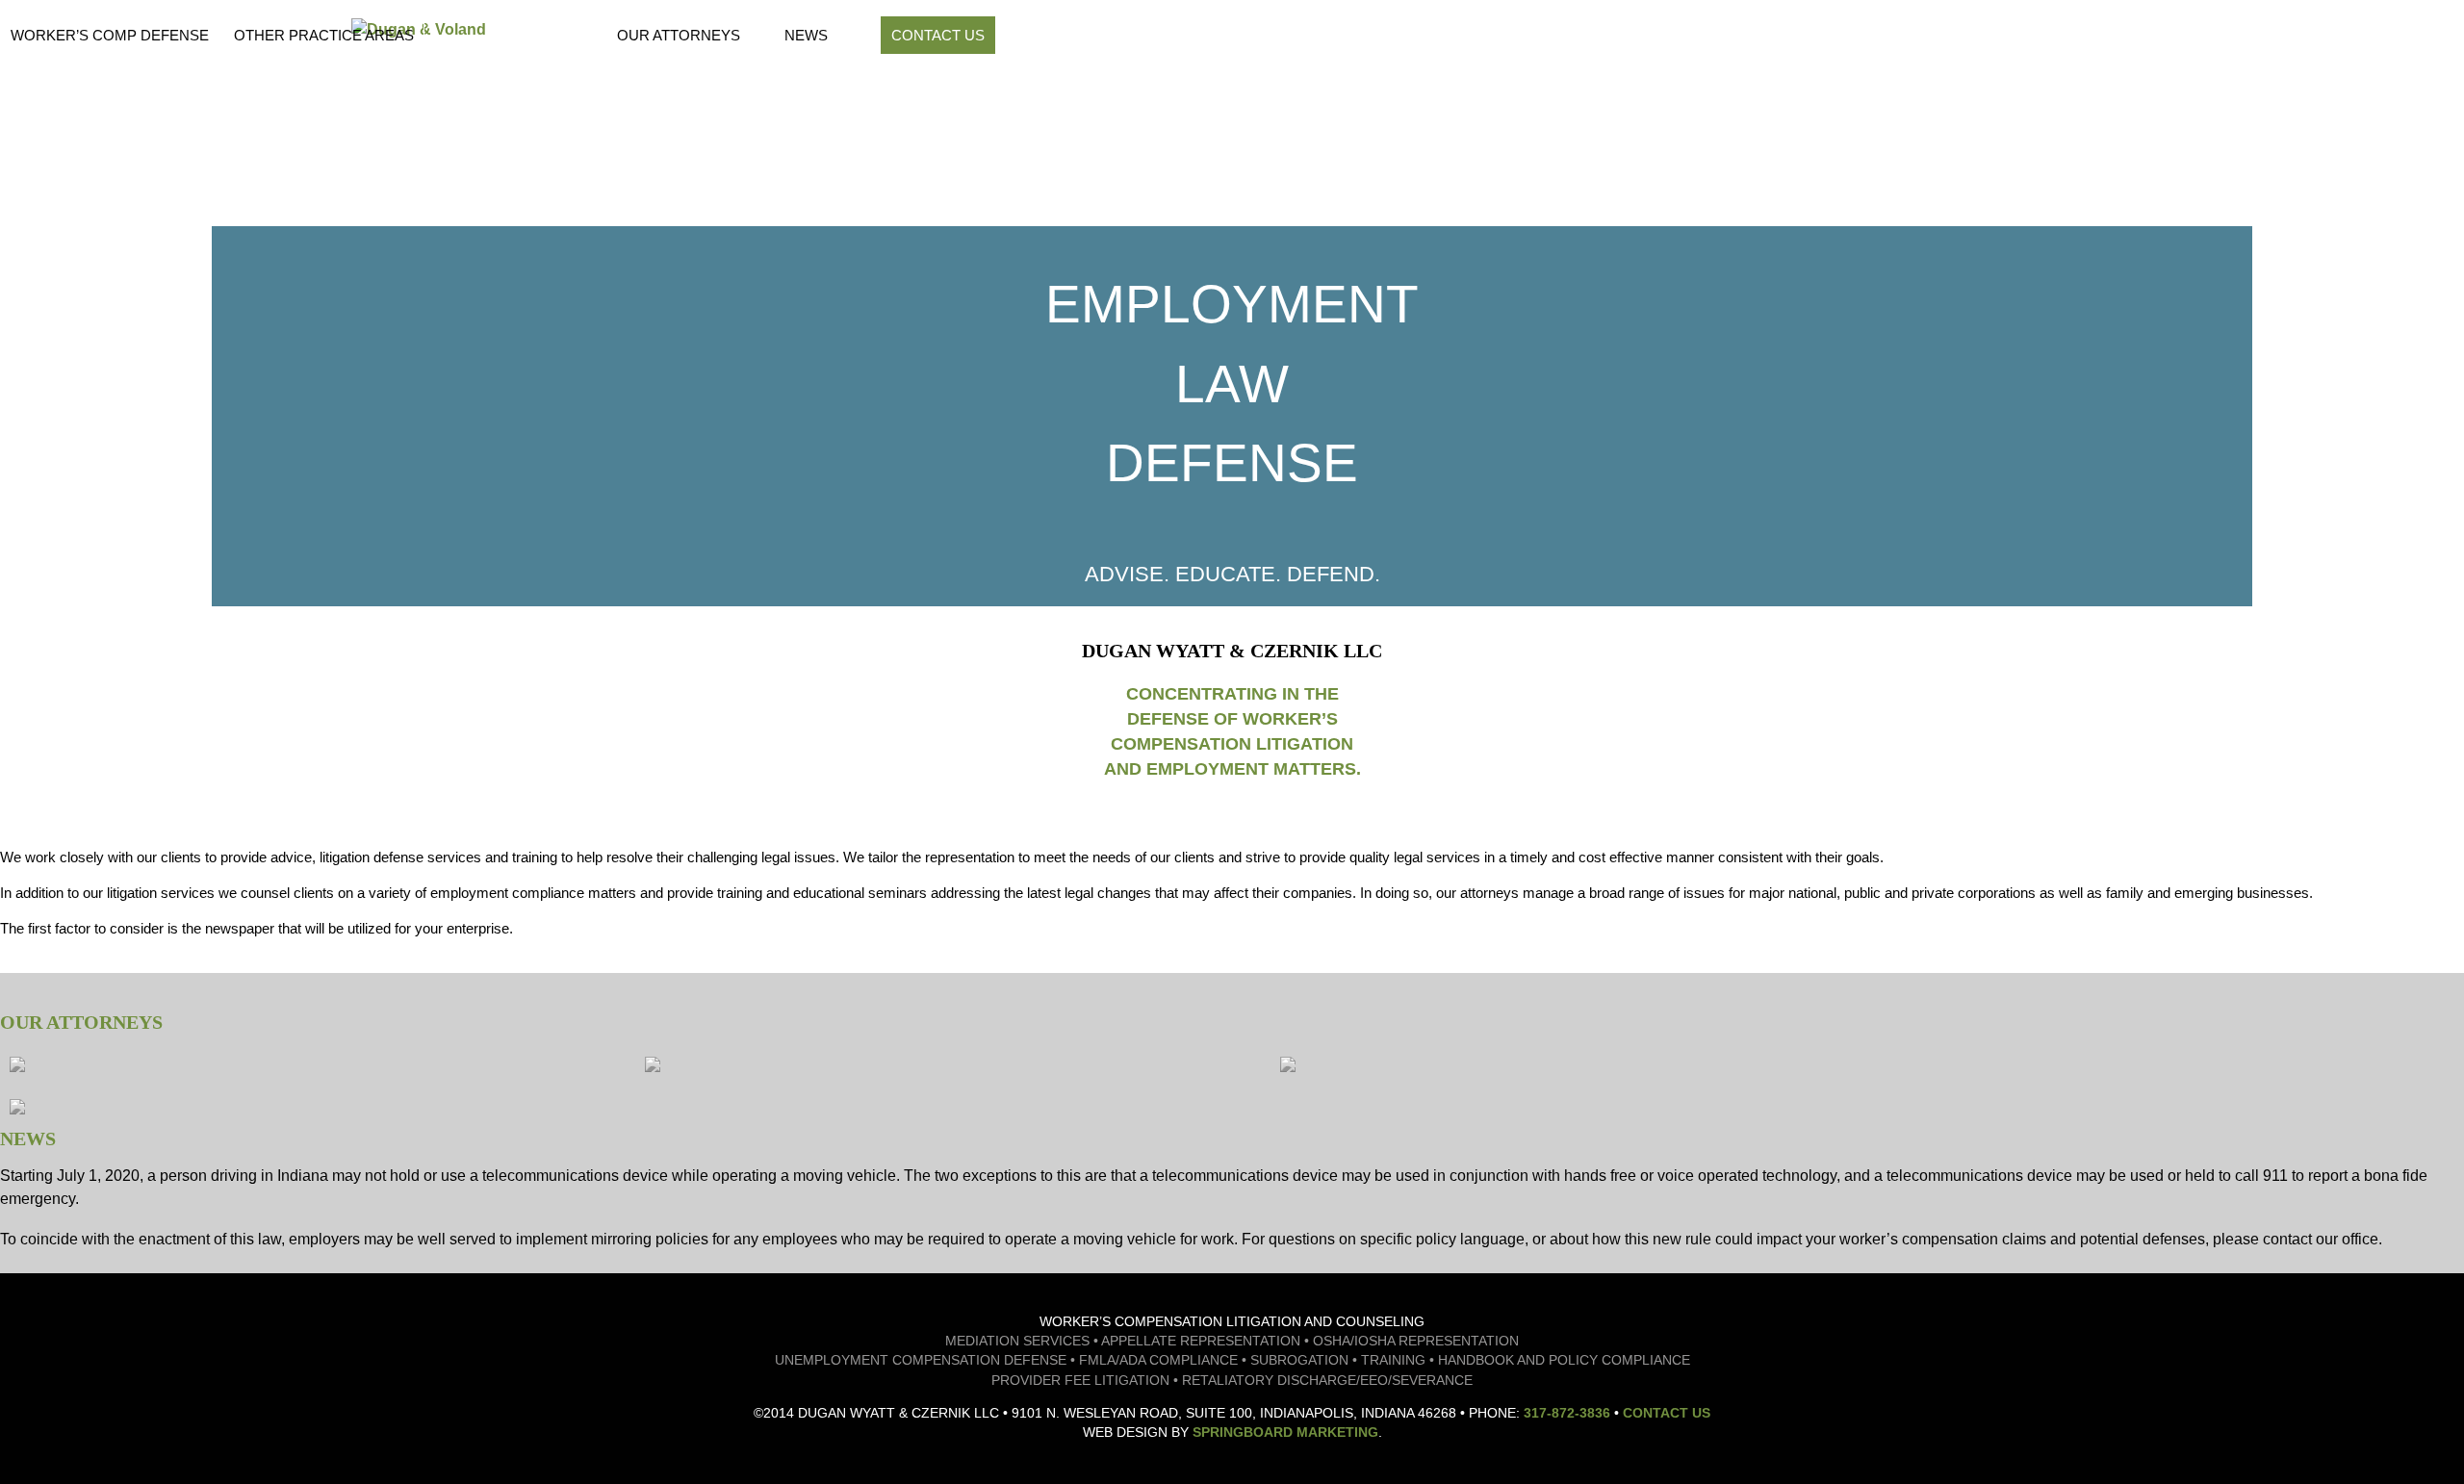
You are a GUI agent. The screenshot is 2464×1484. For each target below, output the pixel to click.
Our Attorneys (679, 35)
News (806, 35)
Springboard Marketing (1285, 1432)
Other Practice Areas (324, 35)
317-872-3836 (1567, 1413)
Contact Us (938, 35)
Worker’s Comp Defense (110, 35)
